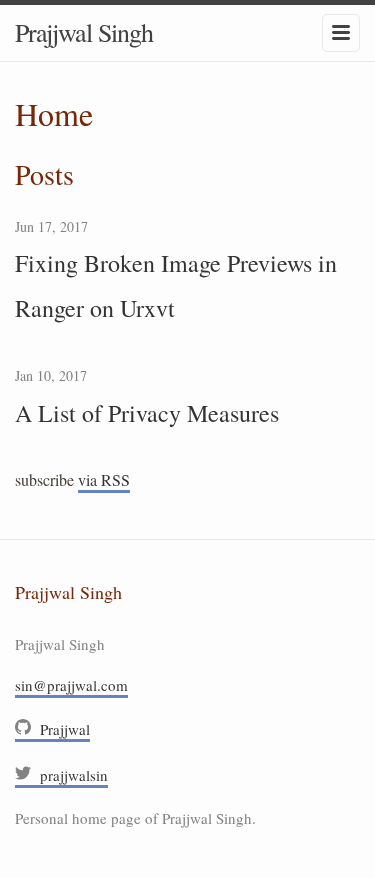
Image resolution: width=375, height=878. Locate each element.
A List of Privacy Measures (147, 413)
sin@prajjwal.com (71, 685)
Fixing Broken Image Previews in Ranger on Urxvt (176, 285)
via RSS (104, 479)
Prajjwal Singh (84, 32)
